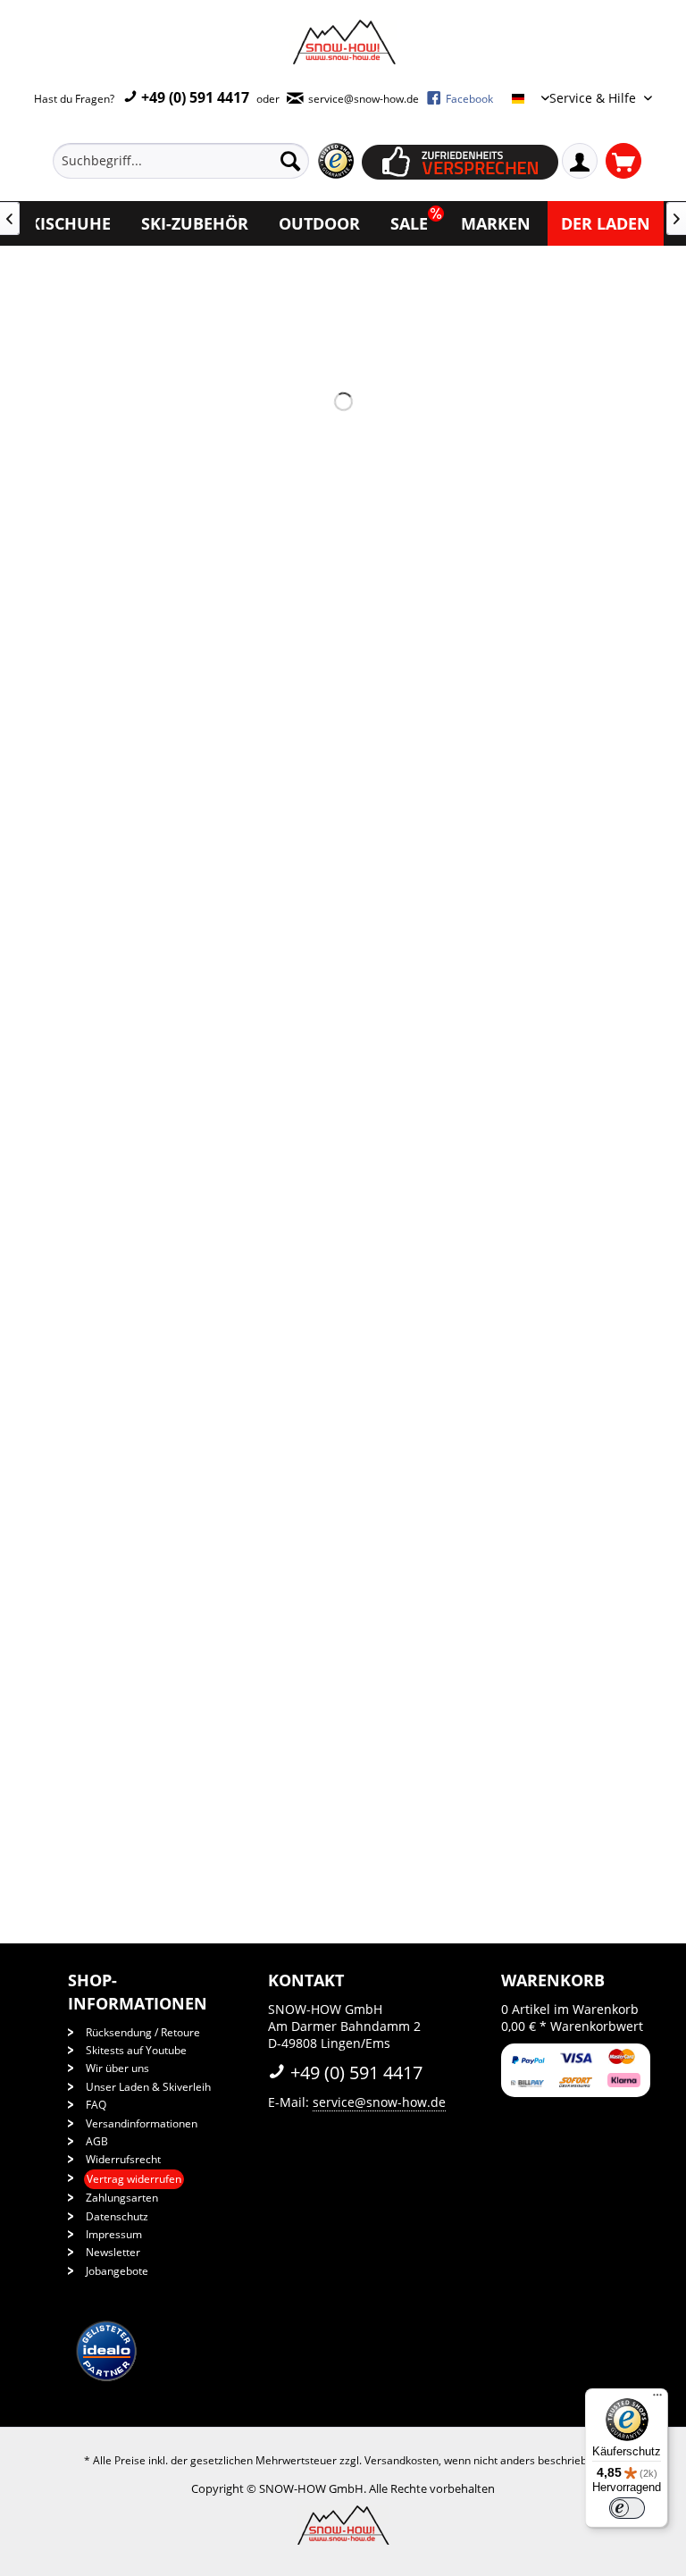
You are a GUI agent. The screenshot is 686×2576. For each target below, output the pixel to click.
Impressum (114, 2234)
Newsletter (113, 2252)
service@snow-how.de (379, 2102)
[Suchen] (290, 161)
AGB (97, 2141)
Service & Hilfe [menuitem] (594, 98)
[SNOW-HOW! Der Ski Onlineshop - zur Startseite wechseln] (343, 42)
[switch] (627, 2508)
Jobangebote (117, 2271)
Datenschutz (117, 2216)
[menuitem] (207, 161)
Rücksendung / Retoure (143, 2032)
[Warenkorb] (623, 161)
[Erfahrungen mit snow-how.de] (335, 161)
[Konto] (580, 161)
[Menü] (657, 2399)
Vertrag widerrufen (134, 2179)
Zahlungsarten (122, 2198)
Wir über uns (117, 2068)
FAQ (96, 2105)
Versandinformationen (142, 2123)
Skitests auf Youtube (136, 2050)
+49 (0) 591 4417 (193, 97)
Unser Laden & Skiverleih (148, 2087)
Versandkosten (402, 2460)
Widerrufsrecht (123, 2159)
